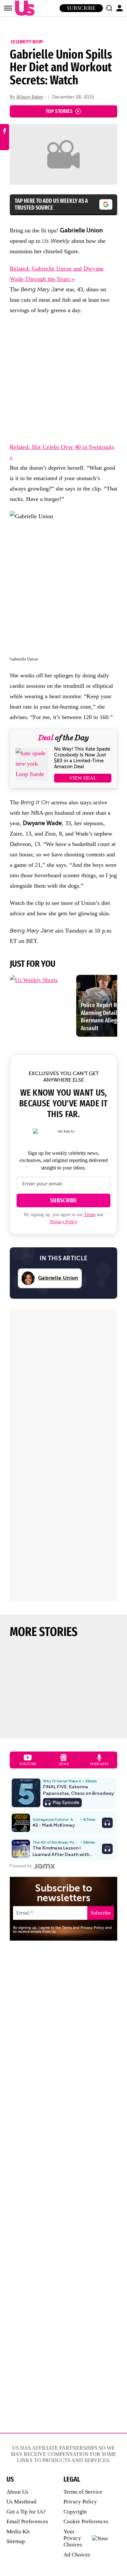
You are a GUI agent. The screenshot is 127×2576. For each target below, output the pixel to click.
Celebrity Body (27, 42)
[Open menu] (8, 8)
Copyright (75, 2512)
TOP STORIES (59, 111)
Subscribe (81, 8)
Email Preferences (27, 2521)
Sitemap (16, 2541)
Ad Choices (77, 2555)
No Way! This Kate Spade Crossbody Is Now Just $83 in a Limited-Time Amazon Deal (82, 758)
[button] (109, 8)
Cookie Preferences (86, 2521)
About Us (17, 2492)
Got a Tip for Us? (26, 2512)
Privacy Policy (64, 1222)
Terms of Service (83, 2492)
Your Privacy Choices (73, 2538)
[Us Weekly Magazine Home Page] (23, 8)
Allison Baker (30, 97)
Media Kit (18, 2532)
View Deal (83, 778)
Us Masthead (21, 2502)
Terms (90, 1215)
